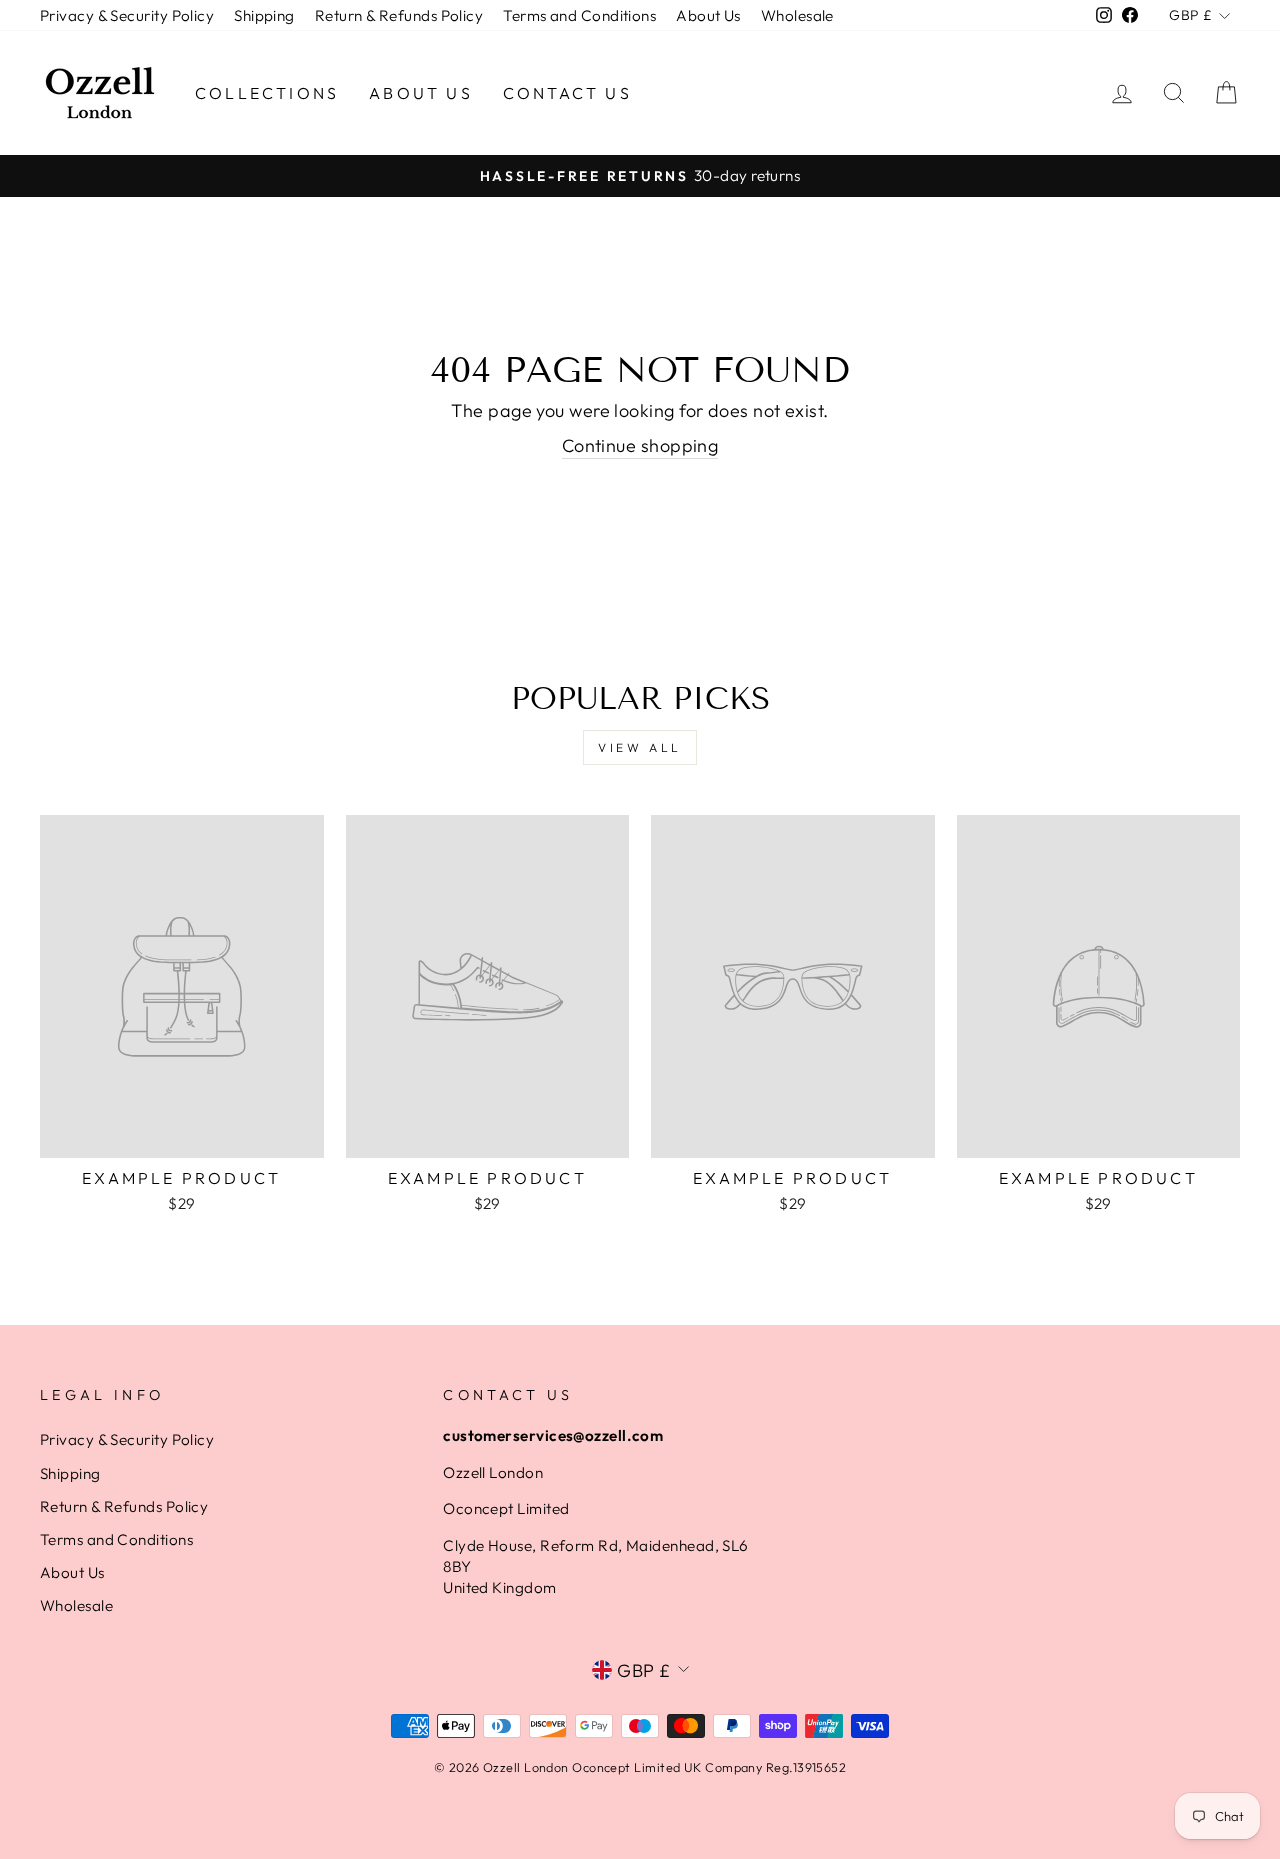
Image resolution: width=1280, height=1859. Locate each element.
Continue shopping (640, 445)
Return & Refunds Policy (399, 15)
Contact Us (567, 93)
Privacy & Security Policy (127, 15)
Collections (267, 93)
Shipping (264, 15)
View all (640, 747)
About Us (708, 15)
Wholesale (797, 15)
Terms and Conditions (579, 15)
